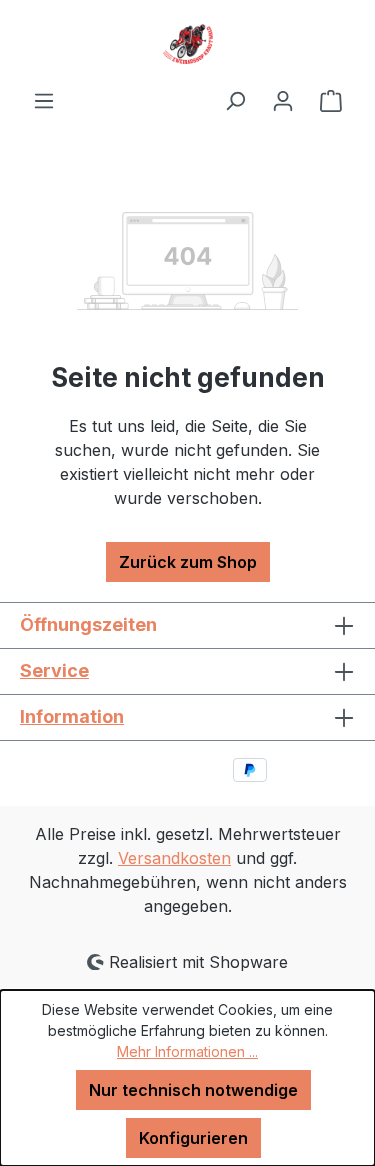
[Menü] (44, 100)
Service (54, 670)
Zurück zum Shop (188, 562)
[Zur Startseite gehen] (187, 44)
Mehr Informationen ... (187, 1051)
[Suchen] (235, 100)
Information (72, 716)
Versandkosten (174, 858)
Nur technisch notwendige (193, 1090)
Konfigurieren (193, 1138)
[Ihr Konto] (283, 100)
